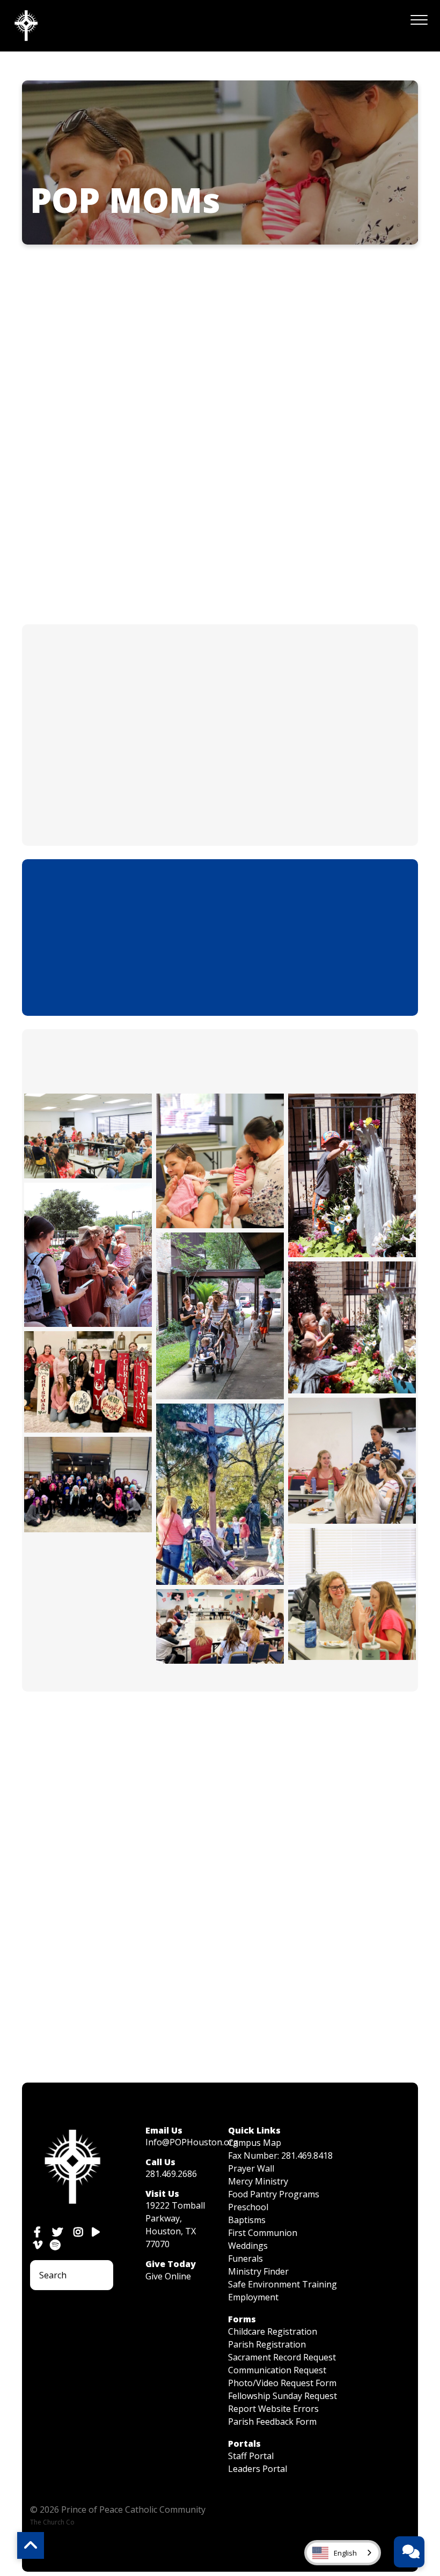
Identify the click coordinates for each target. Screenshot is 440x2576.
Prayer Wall (251, 2168)
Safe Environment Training (283, 2284)
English (345, 2553)
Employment (253, 2297)
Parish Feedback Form (272, 2422)
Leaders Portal (258, 2469)
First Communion (263, 2233)
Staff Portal (251, 2456)
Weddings (248, 2246)
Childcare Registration (273, 2331)
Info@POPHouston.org (192, 2142)
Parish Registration (267, 2344)
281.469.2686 (171, 2174)
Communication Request (277, 2370)
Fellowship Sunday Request (283, 2396)
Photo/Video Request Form (282, 2383)
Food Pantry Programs (274, 2194)
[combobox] (343, 2553)
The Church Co (52, 2522)
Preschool (248, 2207)
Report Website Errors (273, 2409)
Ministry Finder (258, 2271)
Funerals (245, 2258)
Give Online (168, 2276)
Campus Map (255, 2143)
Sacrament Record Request (282, 2357)
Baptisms (247, 2220)
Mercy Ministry (258, 2181)
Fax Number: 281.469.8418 (280, 2156)
